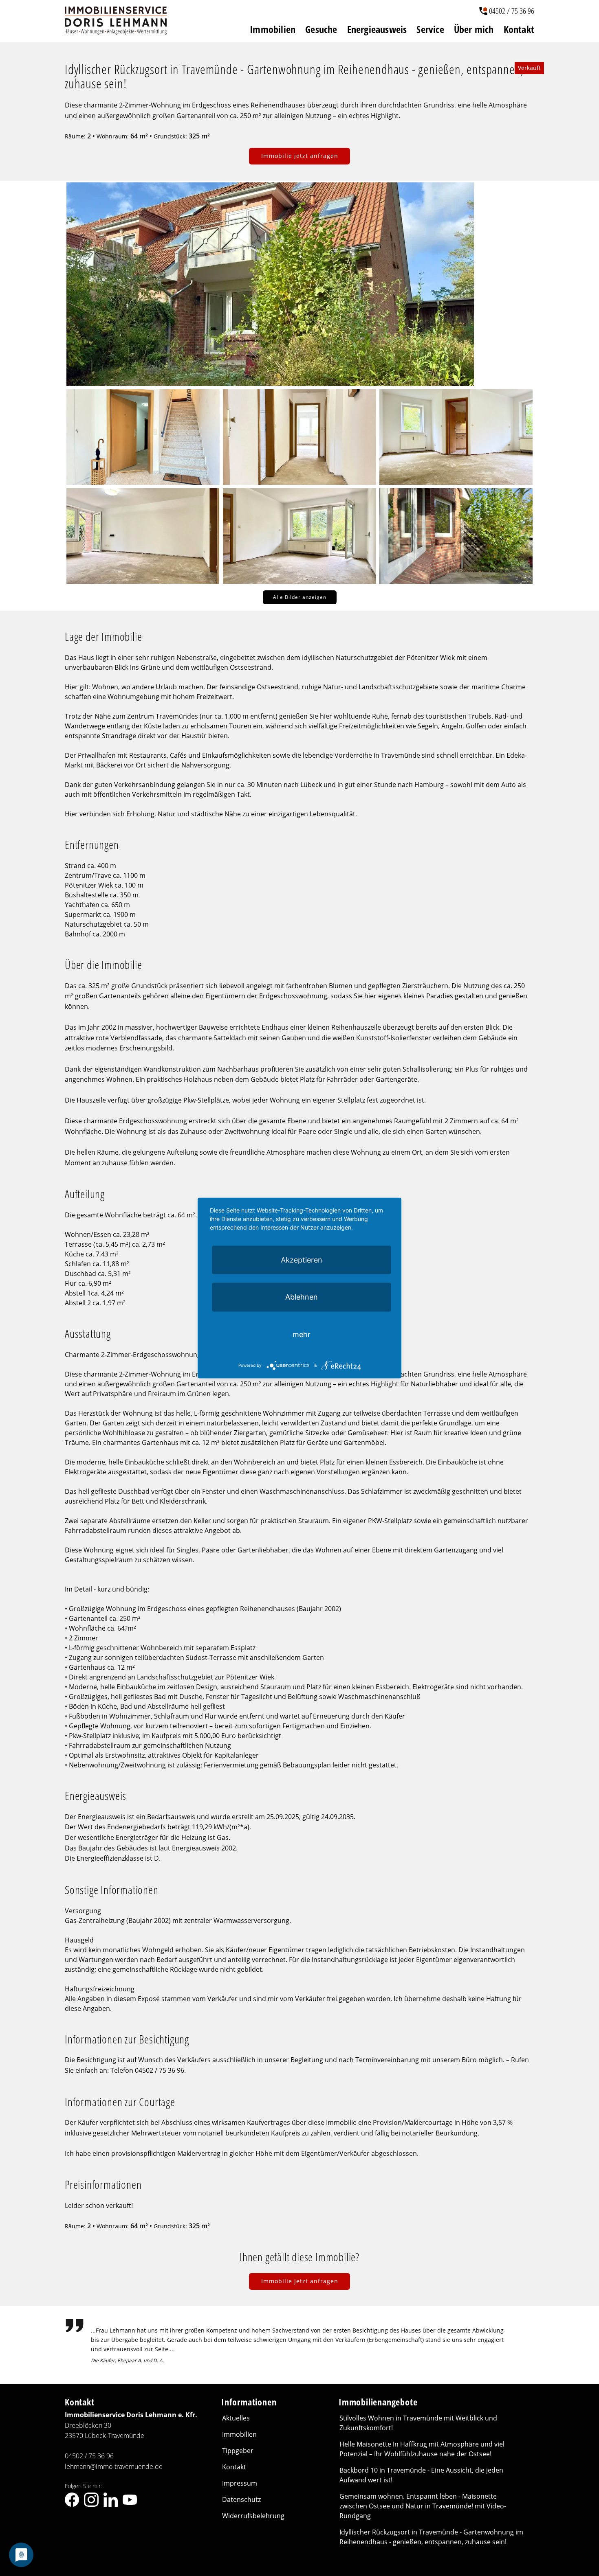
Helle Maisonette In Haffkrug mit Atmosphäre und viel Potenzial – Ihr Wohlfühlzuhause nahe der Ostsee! (422, 2449)
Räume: (75, 136)
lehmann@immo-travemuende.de (114, 2466)
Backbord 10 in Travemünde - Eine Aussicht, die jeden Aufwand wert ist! (421, 2475)
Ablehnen (302, 1297)
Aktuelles (236, 2418)
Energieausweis (377, 29)
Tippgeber (238, 2451)
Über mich (474, 29)
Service (430, 29)
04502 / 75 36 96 (512, 11)
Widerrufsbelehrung (253, 2516)
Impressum (240, 2483)
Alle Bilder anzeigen (300, 597)
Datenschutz (241, 2499)
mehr (302, 1334)
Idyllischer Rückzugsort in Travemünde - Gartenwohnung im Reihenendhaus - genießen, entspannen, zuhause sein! (431, 2537)
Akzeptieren (302, 1259)
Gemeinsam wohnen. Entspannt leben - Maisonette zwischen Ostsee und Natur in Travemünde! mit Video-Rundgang (423, 2506)
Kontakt (519, 29)
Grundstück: (170, 136)
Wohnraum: (113, 136)
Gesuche (321, 29)
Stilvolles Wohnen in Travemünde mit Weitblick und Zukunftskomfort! (418, 2423)
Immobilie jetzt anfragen (300, 156)
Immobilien (273, 29)
